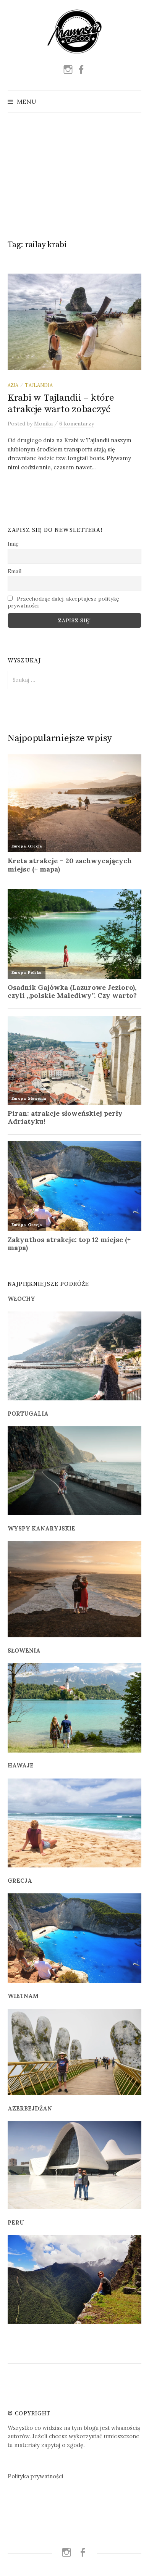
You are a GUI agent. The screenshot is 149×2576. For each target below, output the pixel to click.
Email (15, 571)
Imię (13, 544)
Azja (13, 385)
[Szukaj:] (135, 101)
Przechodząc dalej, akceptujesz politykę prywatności (63, 602)
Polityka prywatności (36, 2476)
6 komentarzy (77, 424)
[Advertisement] (74, 173)
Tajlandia (39, 385)
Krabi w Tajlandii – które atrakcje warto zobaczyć (61, 404)
